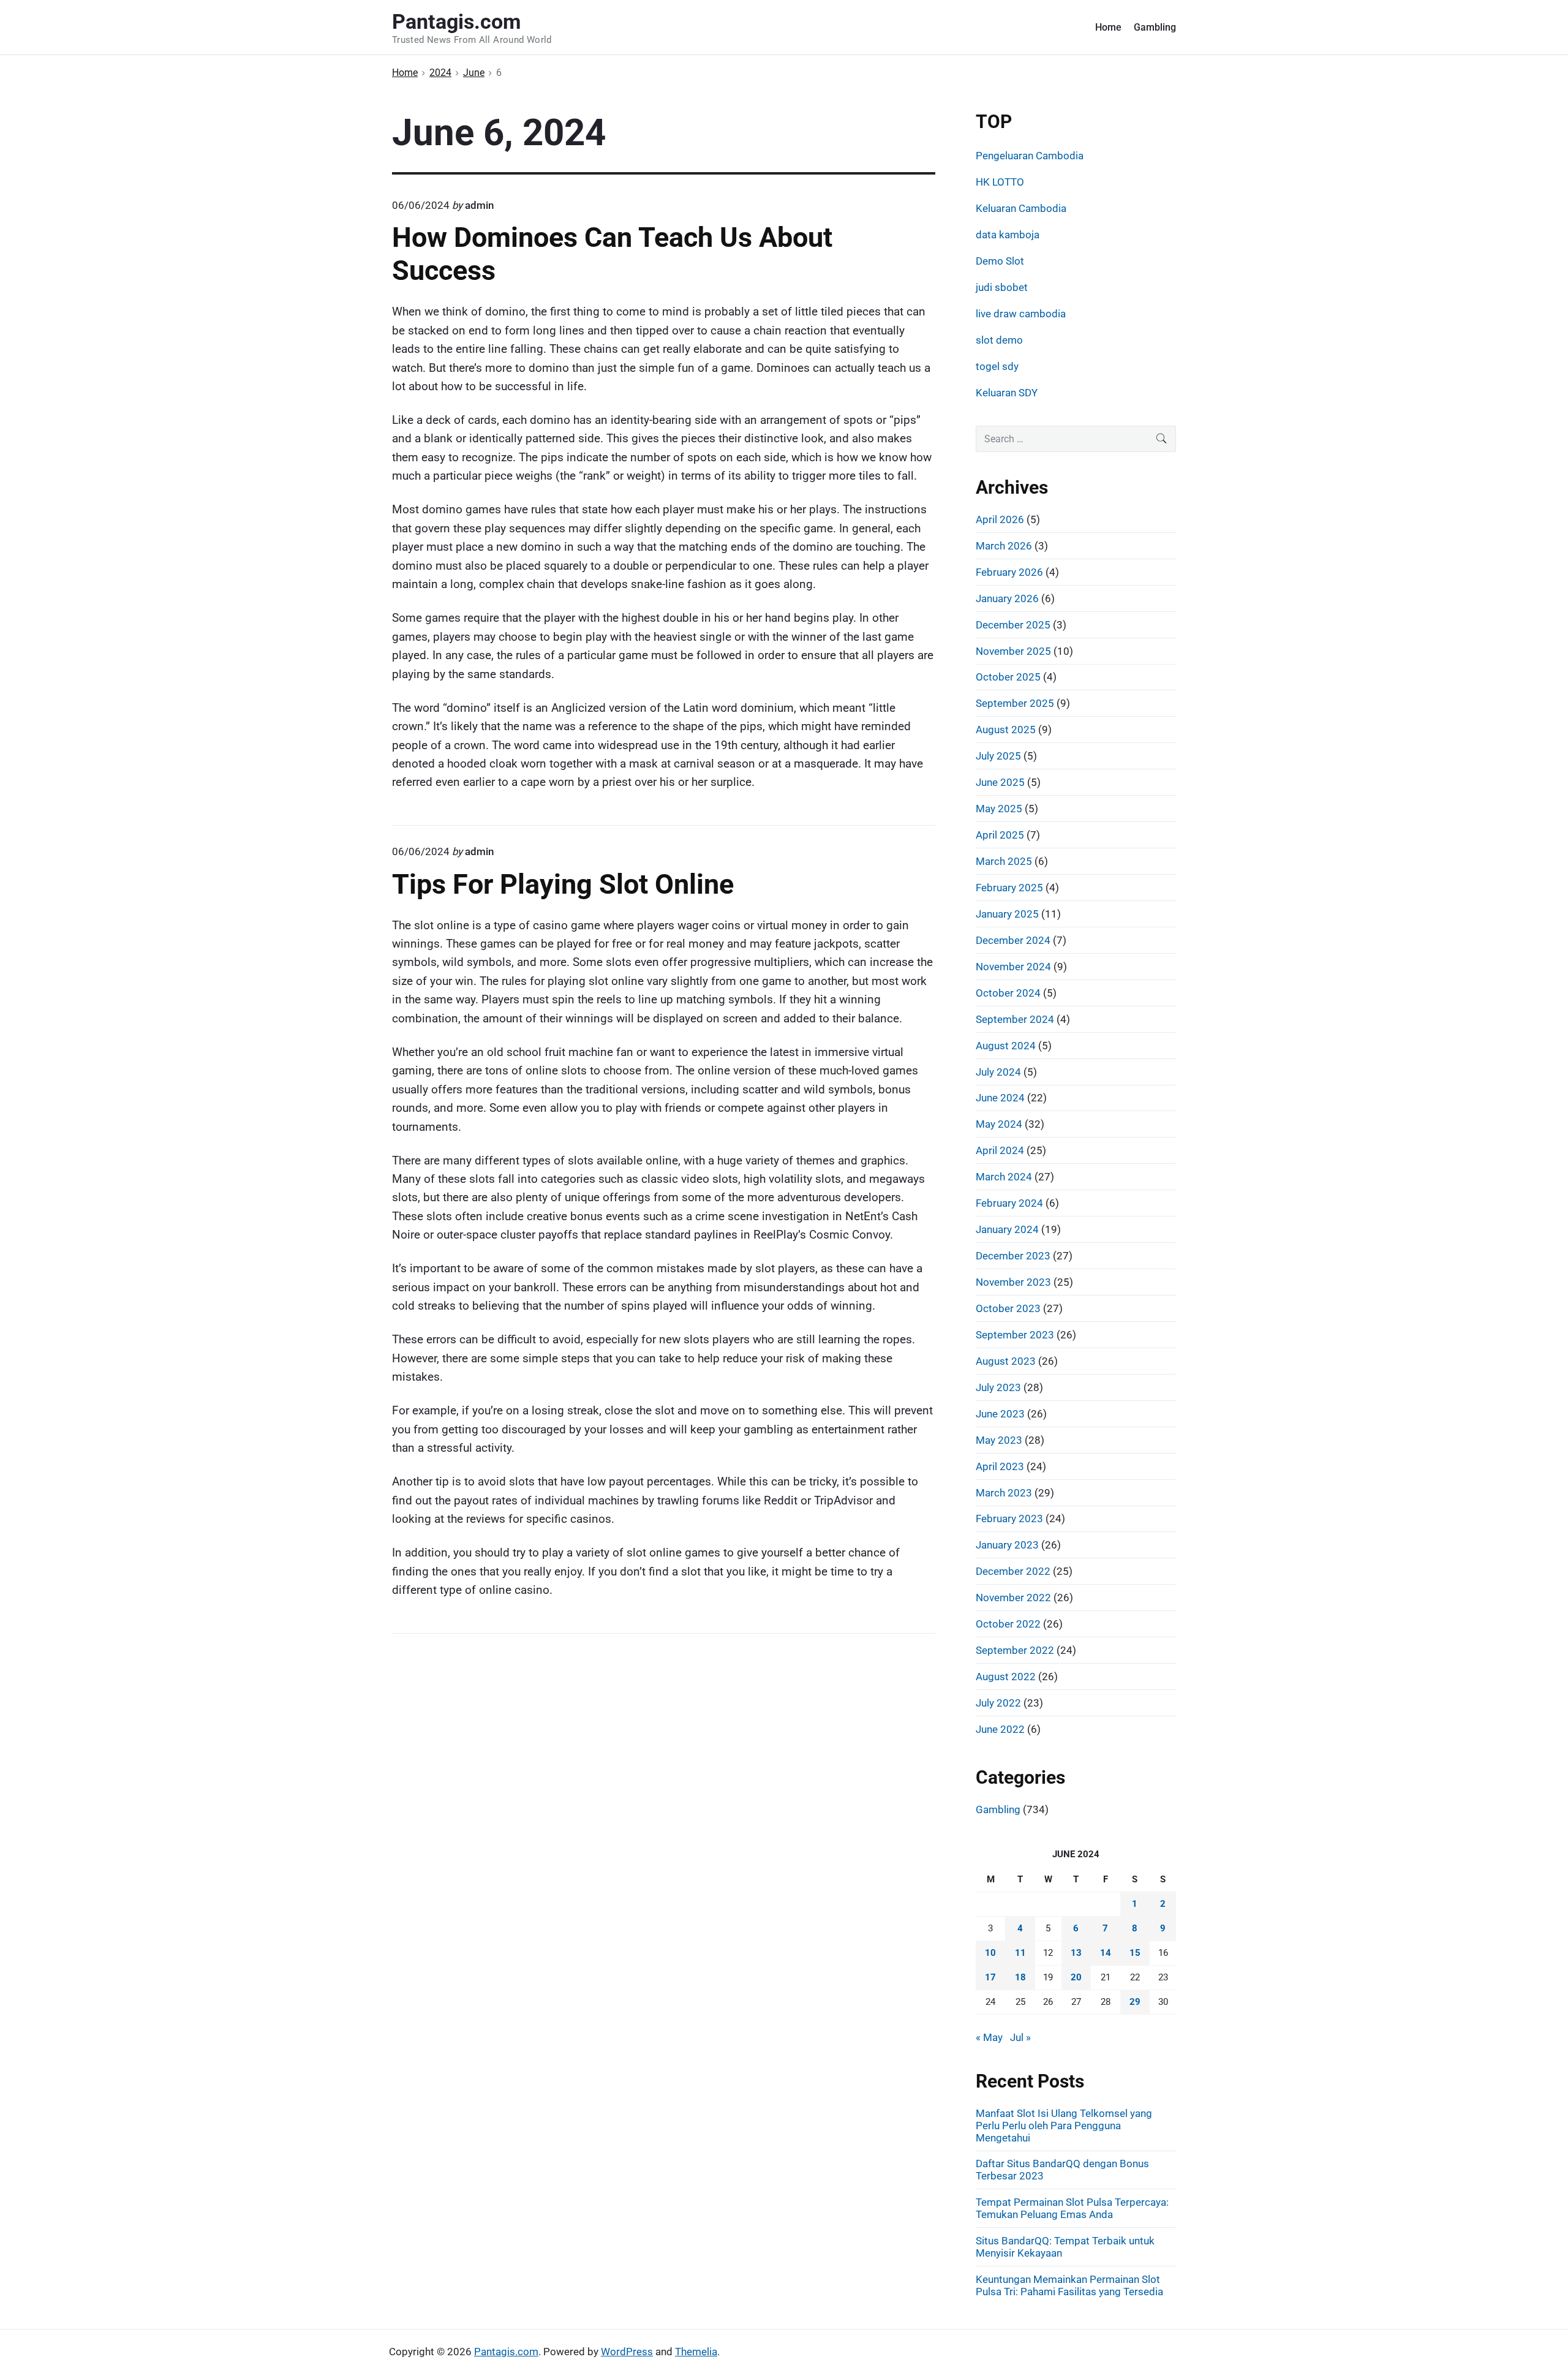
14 (1106, 1953)
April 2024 (1000, 1150)
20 (1076, 1977)
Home (1108, 27)
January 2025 (1007, 914)
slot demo (999, 340)
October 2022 (1008, 1624)
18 (1020, 1977)
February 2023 (1009, 1518)
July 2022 (998, 1703)
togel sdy (997, 366)
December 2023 (1013, 1256)
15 (1135, 1953)
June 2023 (1000, 1414)
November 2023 (1013, 1282)
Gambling (1155, 27)
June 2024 (1000, 1098)
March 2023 (1004, 1493)
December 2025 (1013, 625)
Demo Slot (1000, 261)
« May (989, 2037)
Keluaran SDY (1007, 393)
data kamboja (1008, 235)
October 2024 (1008, 993)
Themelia (696, 2352)
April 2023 (1000, 1466)
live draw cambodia (1021, 314)
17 (990, 1977)
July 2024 (998, 1072)
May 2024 (999, 1124)
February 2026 (1009, 572)
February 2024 (1009, 1203)
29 (1135, 2002)
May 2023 (999, 1440)
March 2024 (1004, 1177)
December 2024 (1013, 940)
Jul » (1020, 2037)
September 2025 (1015, 703)
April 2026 (1000, 519)
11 (1020, 1953)
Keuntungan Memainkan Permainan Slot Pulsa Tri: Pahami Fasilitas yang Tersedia (1069, 2285)
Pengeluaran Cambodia (1030, 156)
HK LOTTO (1000, 182)
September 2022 (1015, 1650)
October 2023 (1008, 1308)
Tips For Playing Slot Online (563, 884)
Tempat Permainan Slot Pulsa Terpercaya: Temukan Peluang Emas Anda (1072, 2208)
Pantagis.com (506, 2352)
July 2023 (998, 1387)
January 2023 (1007, 1545)
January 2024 (1007, 1229)
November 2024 (1013, 967)
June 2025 (1000, 782)
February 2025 (1009, 888)
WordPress (627, 2352)
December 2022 (1013, 1571)
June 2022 (1000, 1729)
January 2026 (1007, 598)
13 (1076, 1953)
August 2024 (1006, 1046)
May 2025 (999, 809)
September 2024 (1015, 1019)
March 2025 (1004, 861)
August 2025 (1006, 730)
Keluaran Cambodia (1021, 208)
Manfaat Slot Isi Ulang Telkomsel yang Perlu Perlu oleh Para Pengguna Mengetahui (1064, 2126)
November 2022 (1013, 1598)
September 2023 (1015, 1335)
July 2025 (998, 756)
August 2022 (1006, 1677)
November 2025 (1013, 651)
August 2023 (1006, 1361)
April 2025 (1000, 835)
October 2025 (1008, 677)
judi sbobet (1002, 287)
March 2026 (1004, 546)
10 (990, 1953)
